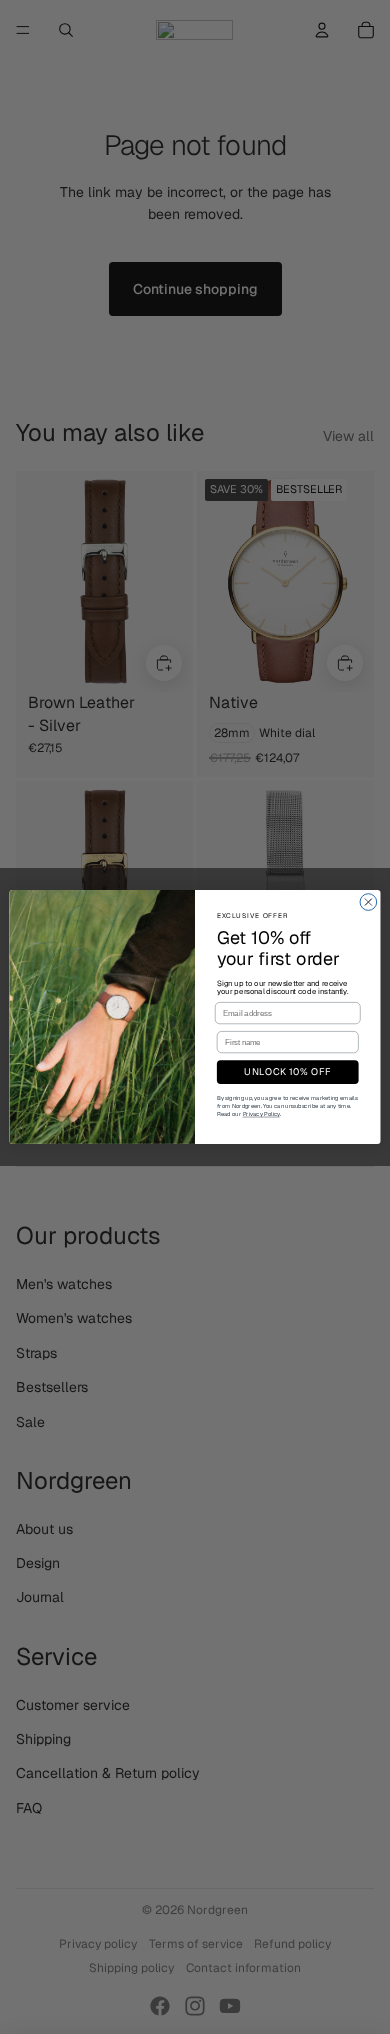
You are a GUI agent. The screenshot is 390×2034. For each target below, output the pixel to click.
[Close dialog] (368, 902)
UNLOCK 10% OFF (287, 1072)
